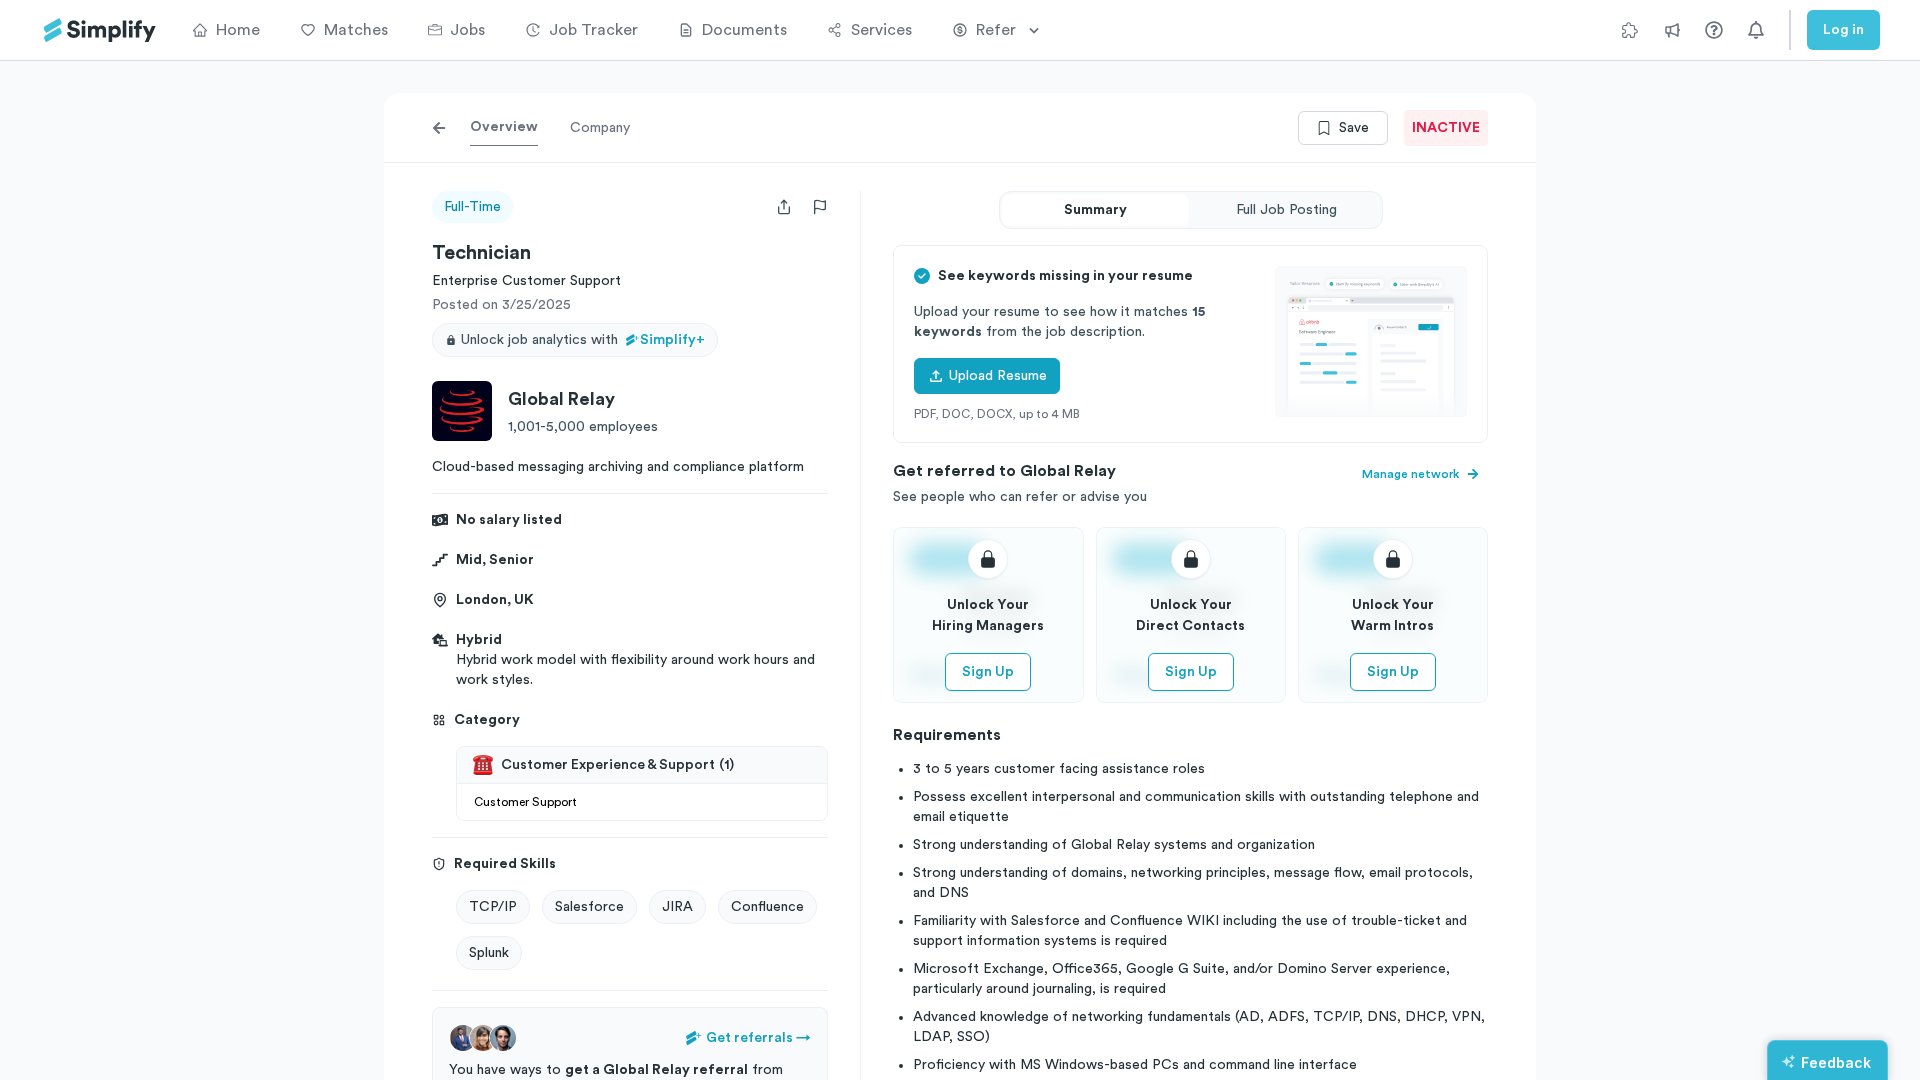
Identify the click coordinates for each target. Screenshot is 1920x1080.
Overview (504, 127)
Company (600, 128)
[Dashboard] (100, 30)
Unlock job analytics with (583, 340)
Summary (1095, 210)
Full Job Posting (1286, 210)
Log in (1843, 30)
